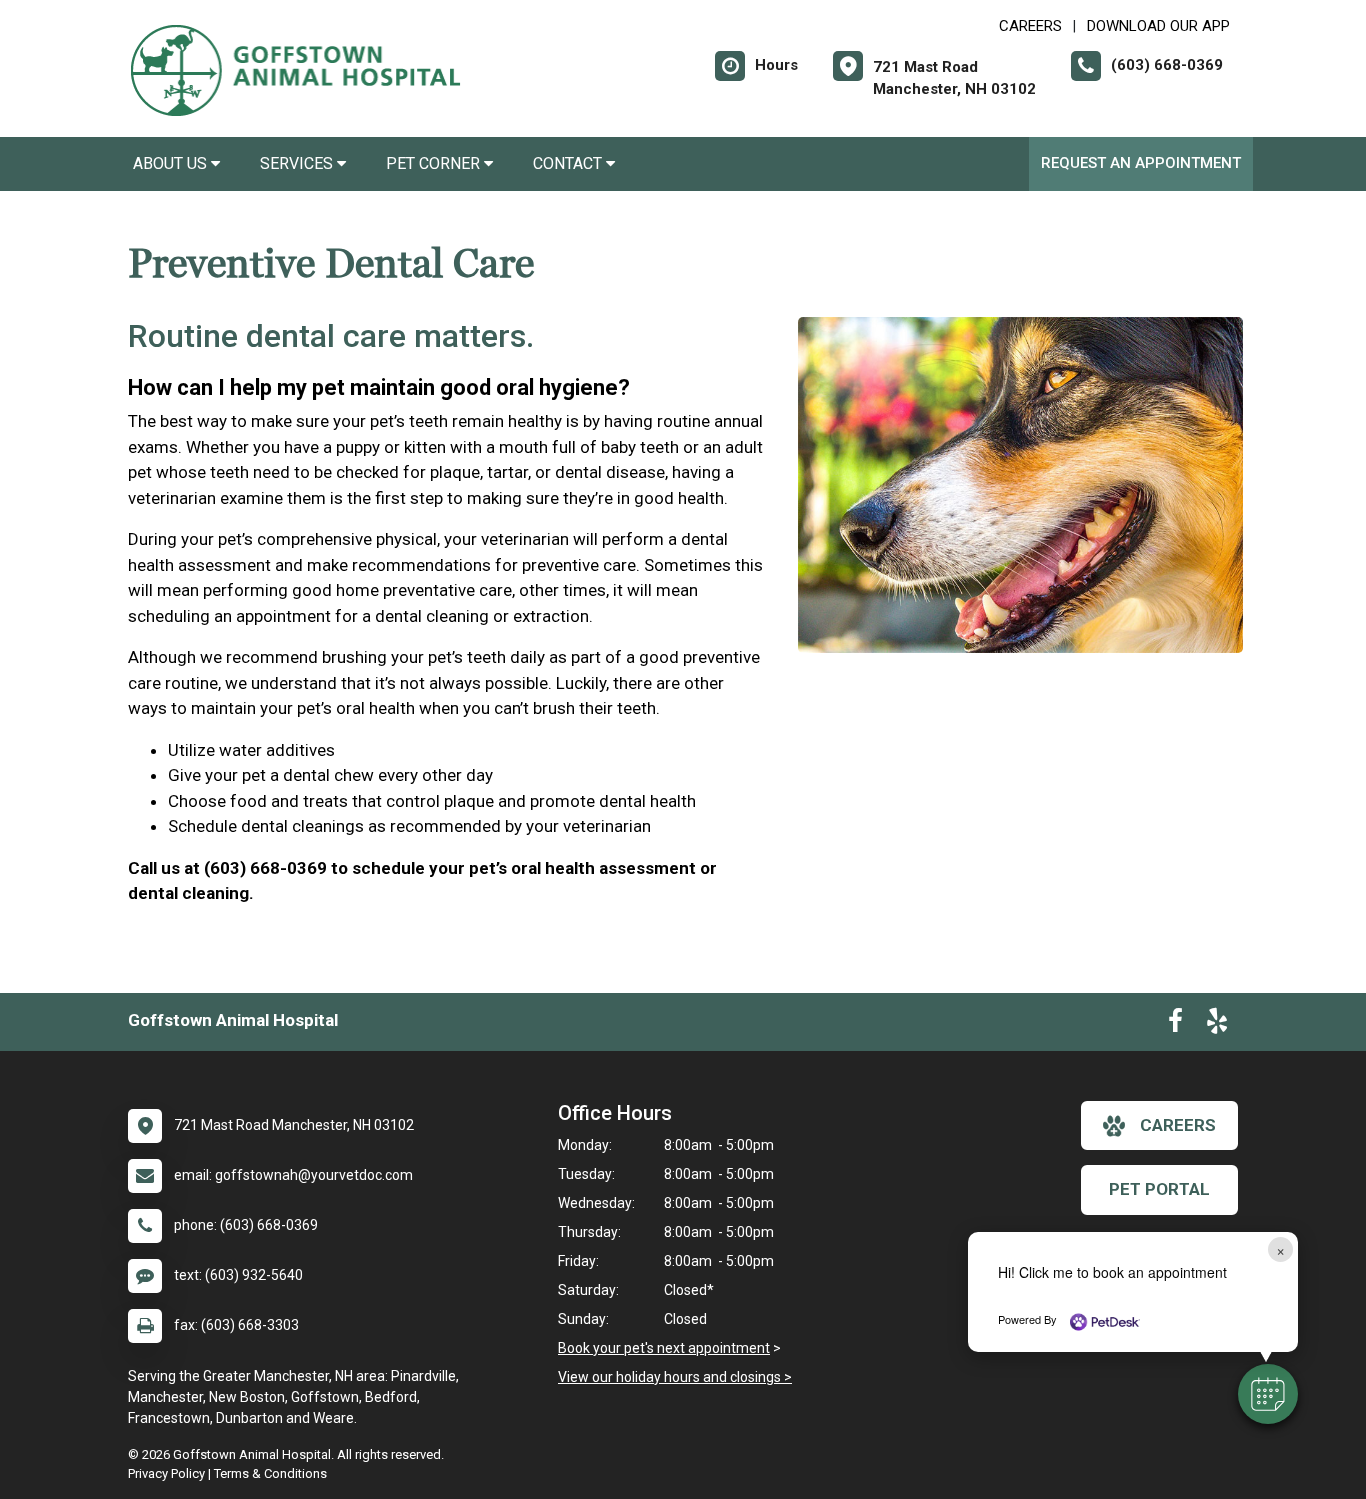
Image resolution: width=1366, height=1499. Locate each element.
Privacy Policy (166, 1473)
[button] (1268, 1394)
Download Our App (1158, 26)
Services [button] (298, 163)
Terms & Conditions (270, 1473)
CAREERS (1030, 26)
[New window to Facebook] (1175, 1025)
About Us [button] (172, 163)
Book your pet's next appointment (664, 1348)
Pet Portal (1159, 1189)
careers (1178, 1125)
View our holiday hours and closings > (675, 1377)
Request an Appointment (1141, 163)
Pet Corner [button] (435, 163)
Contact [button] (569, 163)
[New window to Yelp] (1217, 1025)
